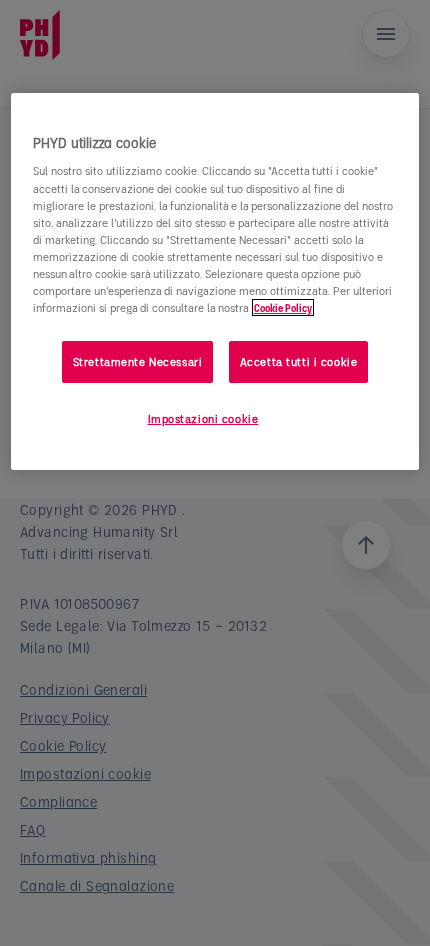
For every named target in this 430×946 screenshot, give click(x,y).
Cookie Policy (283, 307)
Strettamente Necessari (138, 361)
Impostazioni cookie (203, 418)
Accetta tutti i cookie (299, 361)
